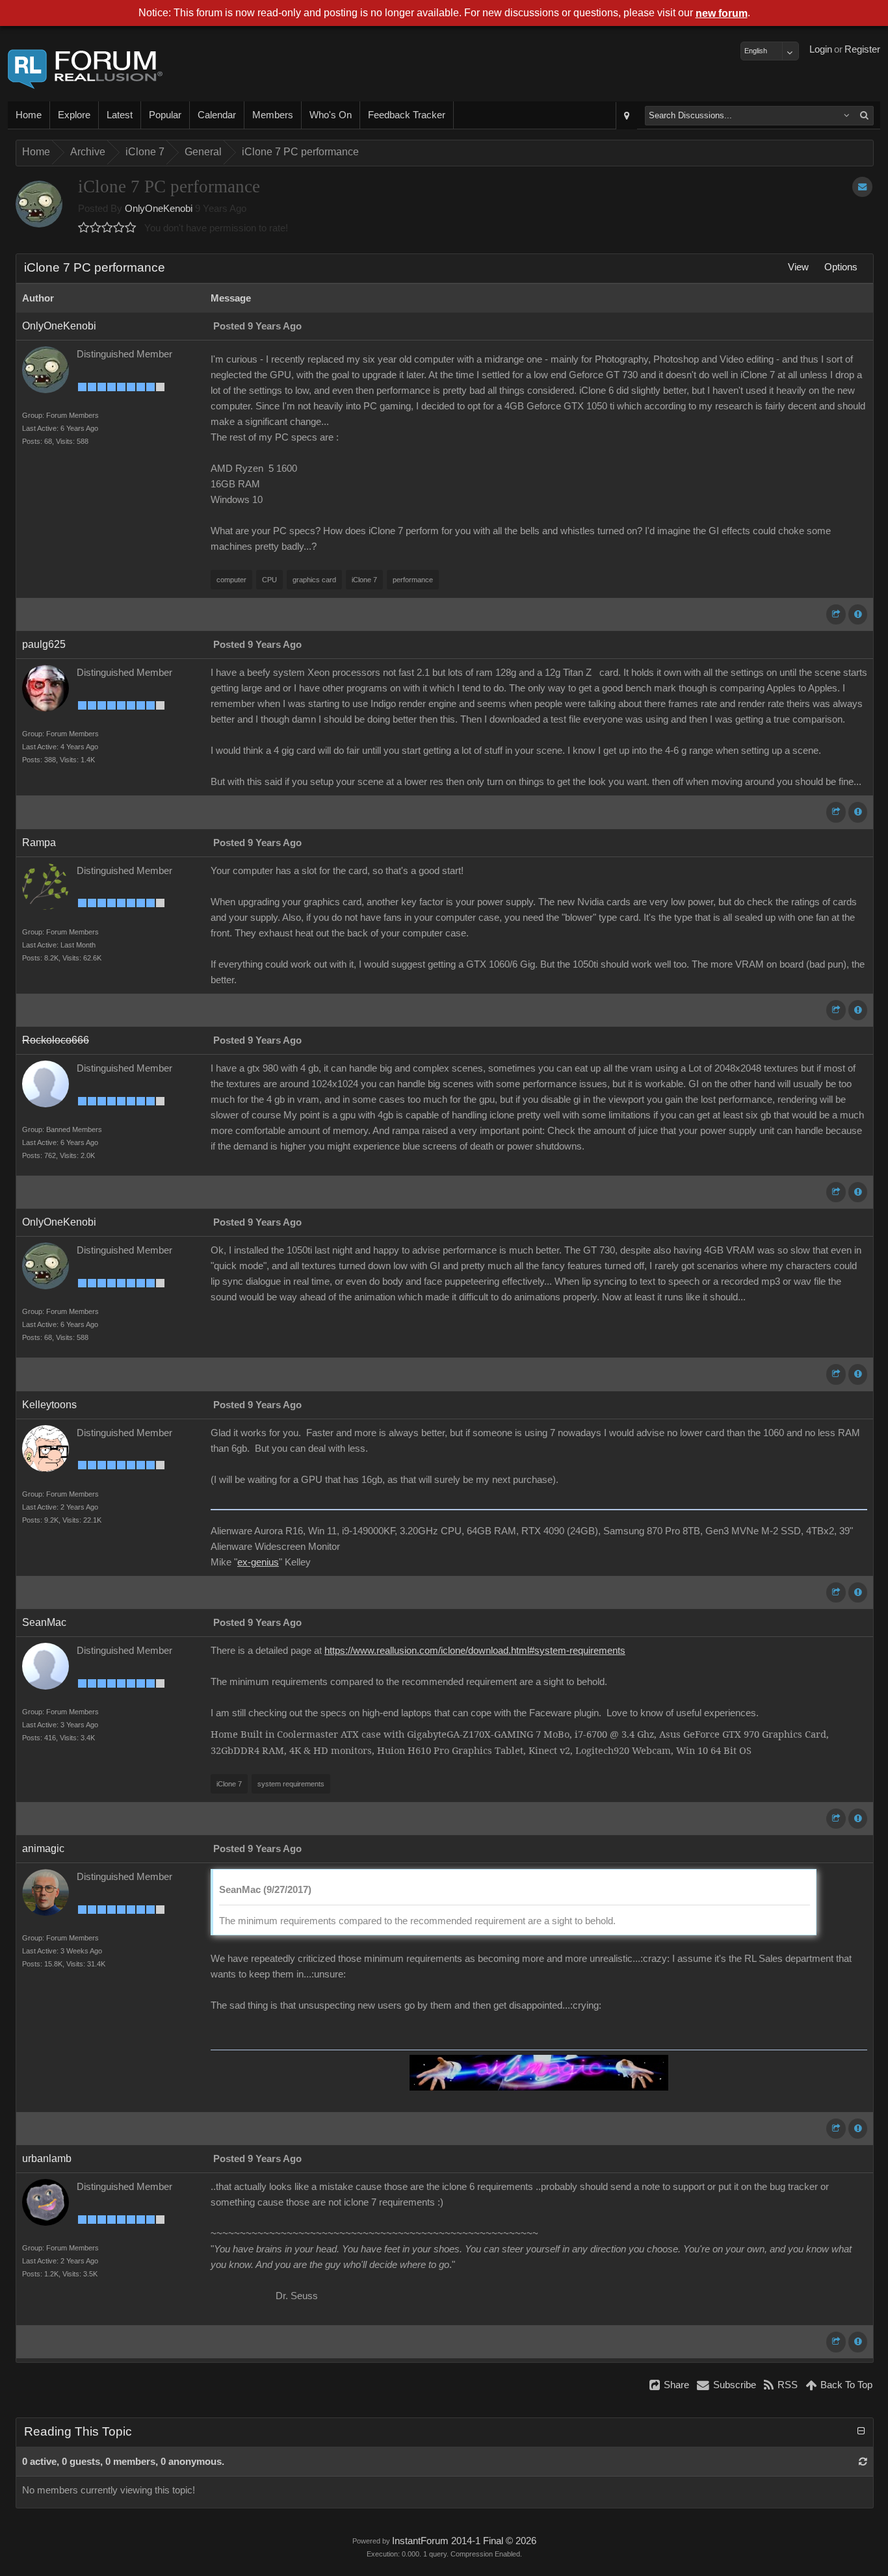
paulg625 (44, 644)
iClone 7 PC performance (300, 152)
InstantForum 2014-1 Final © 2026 (464, 2541)
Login (821, 49)
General (203, 152)
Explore (74, 115)
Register (862, 49)
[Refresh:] (863, 2462)
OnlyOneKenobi (159, 209)
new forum (722, 13)
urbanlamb (47, 2158)
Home (29, 115)
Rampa (39, 843)
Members (273, 115)
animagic (43, 1848)
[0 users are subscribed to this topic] (862, 187)
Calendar (217, 115)
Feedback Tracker (407, 115)
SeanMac (44, 1622)
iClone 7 (145, 152)
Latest (120, 115)
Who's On (331, 115)
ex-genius (258, 1562)
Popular (165, 115)
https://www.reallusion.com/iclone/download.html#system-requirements (475, 1651)
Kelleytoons (49, 1405)
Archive (88, 152)
